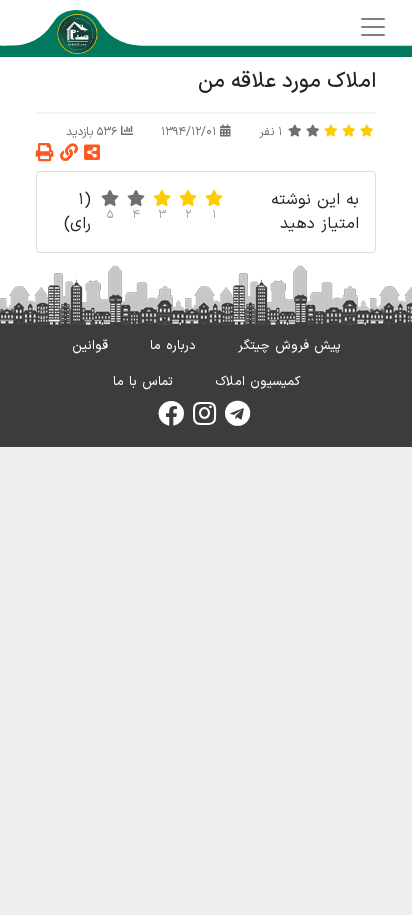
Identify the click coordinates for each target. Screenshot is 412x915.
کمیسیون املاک (257, 382)
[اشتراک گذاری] (92, 154)
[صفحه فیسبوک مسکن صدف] (171, 420)
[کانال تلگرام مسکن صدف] (237, 420)
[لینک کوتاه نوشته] (69, 154)
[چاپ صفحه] (45, 154)
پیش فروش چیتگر (289, 346)
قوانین (90, 346)
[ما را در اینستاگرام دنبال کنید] (204, 420)
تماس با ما (143, 382)
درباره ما (173, 346)
